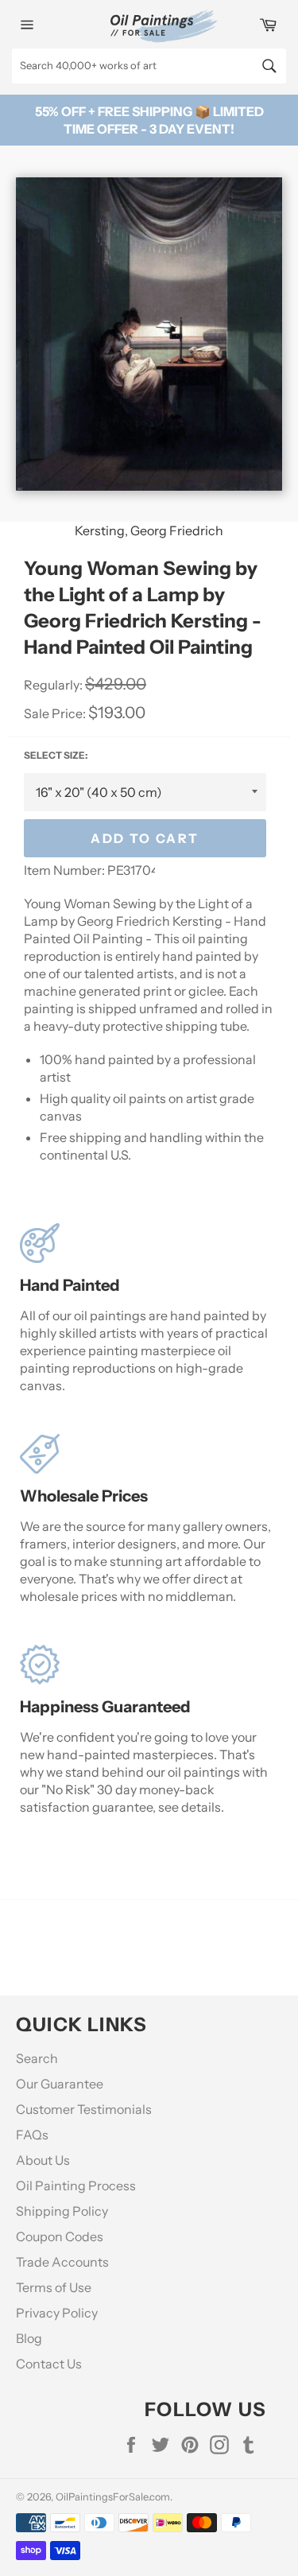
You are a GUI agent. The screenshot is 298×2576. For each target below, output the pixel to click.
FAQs (32, 2135)
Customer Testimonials (84, 2109)
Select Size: (56, 755)
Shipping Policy (62, 2211)
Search (37, 2058)
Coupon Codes (60, 2236)
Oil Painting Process (76, 2186)
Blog (29, 2338)
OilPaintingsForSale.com (113, 2497)
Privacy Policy (57, 2313)
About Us (43, 2160)
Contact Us (49, 2364)
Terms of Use (54, 2287)
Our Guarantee (60, 2084)
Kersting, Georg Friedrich (149, 530)
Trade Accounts (62, 2262)
